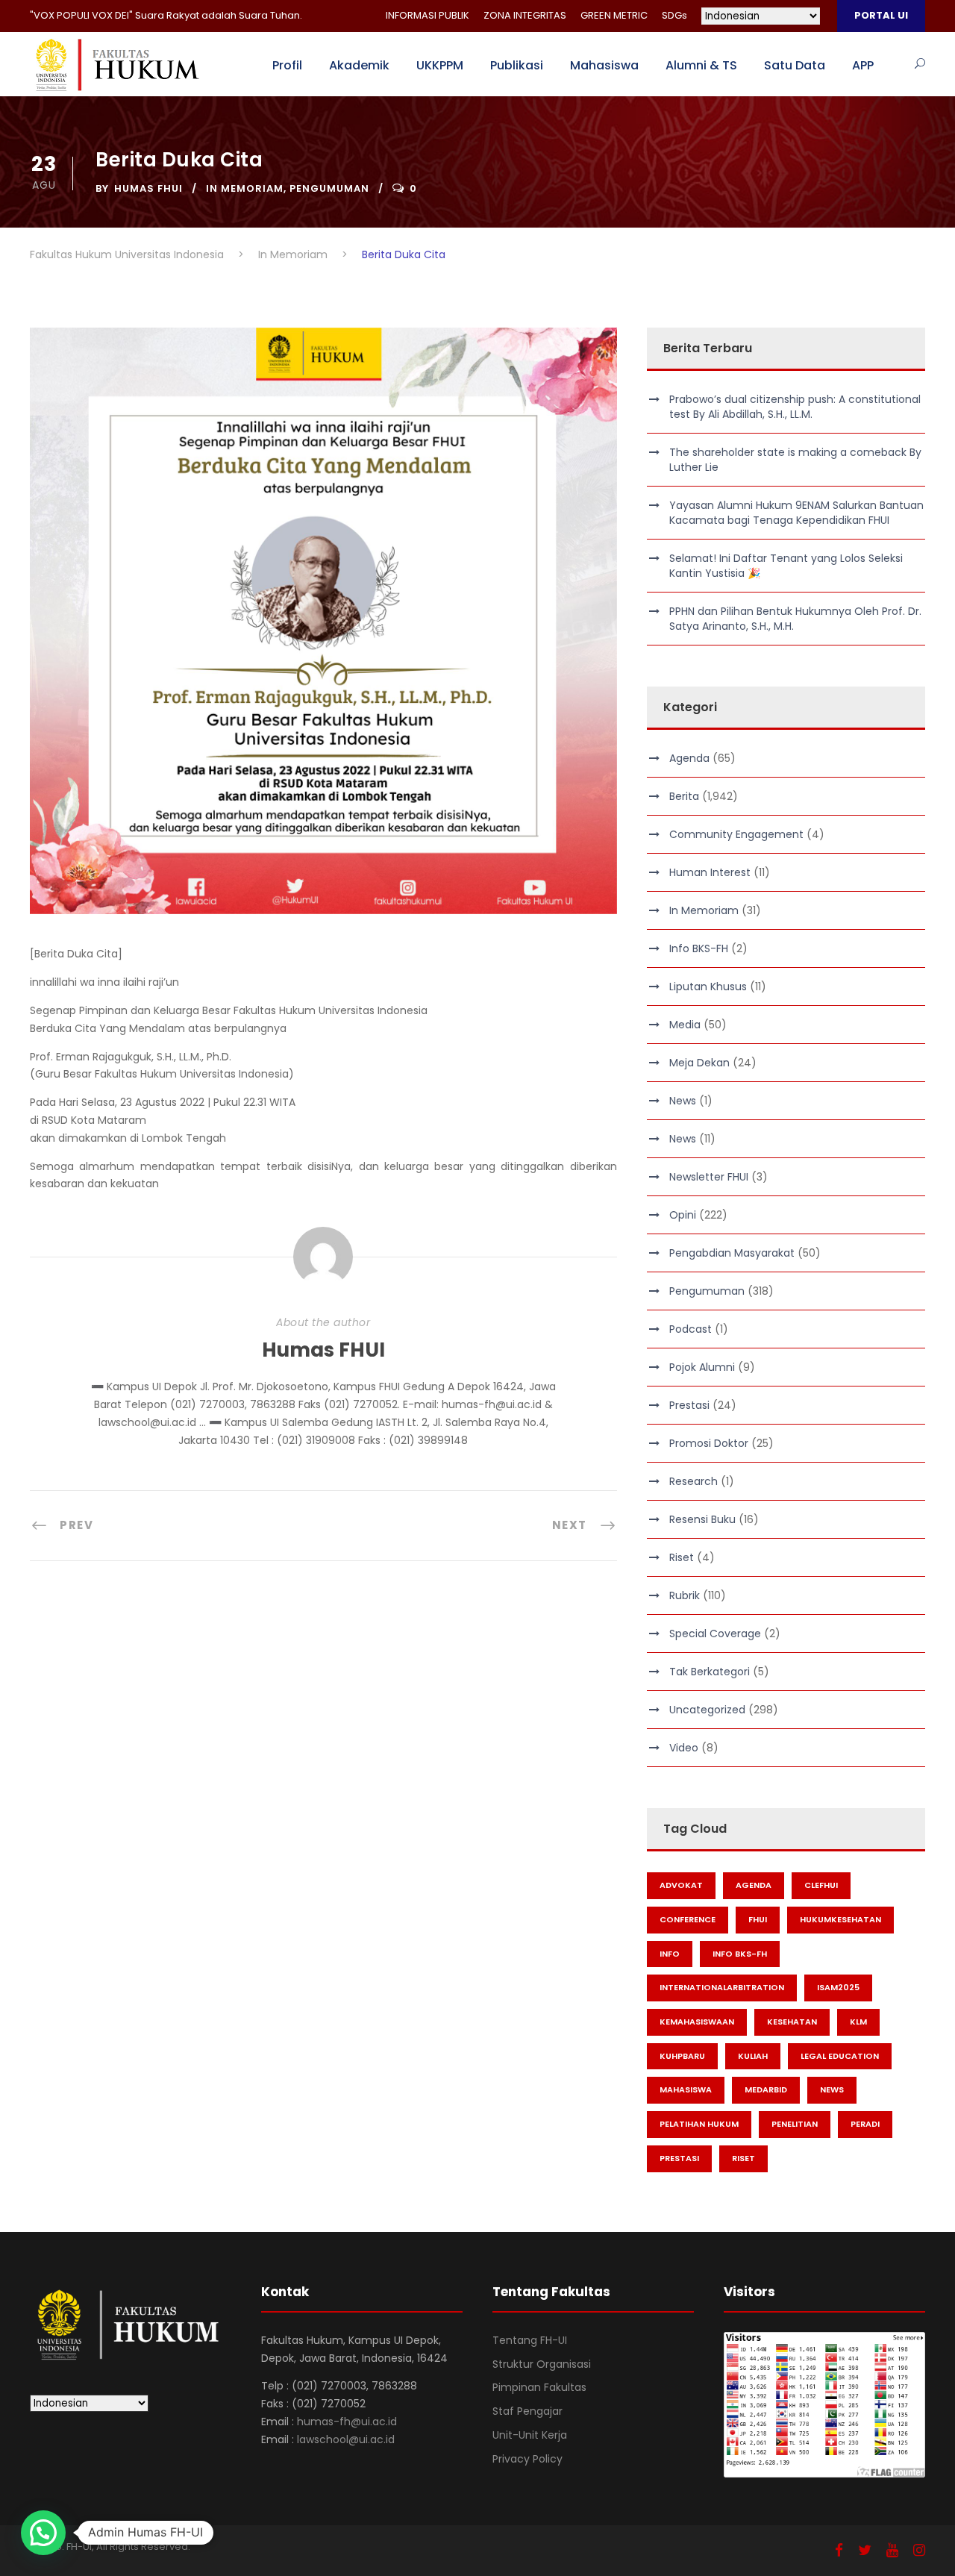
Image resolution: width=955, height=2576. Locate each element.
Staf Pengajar (527, 2411)
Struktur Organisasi (542, 2364)
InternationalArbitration (722, 1987)
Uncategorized (707, 1710)
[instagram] (919, 2550)
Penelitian (795, 2124)
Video (684, 1748)
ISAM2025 (838, 1987)
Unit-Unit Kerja (530, 2435)
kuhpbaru (682, 2056)
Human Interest (710, 872)
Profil (287, 65)
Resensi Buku (702, 1519)
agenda (754, 1885)
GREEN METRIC (614, 15)
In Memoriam (245, 188)
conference (688, 1919)
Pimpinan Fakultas (539, 2387)
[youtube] (892, 2550)
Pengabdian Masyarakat (732, 1253)
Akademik (359, 65)
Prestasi (689, 1405)
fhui (758, 1919)
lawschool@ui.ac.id (346, 2439)
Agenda (689, 758)
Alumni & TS (701, 65)
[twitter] (865, 2550)
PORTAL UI (881, 15)
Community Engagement (736, 834)
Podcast (691, 1329)
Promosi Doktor (709, 1443)
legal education (840, 2056)
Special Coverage (715, 1634)
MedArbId (766, 2089)
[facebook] (839, 2550)
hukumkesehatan (840, 1919)
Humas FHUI (148, 188)
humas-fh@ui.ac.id (347, 2422)
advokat (681, 1885)
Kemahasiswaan (697, 2022)
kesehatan (792, 2022)
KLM (858, 2022)
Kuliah (753, 2056)
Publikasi (517, 65)
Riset (682, 1557)
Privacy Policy (527, 2459)
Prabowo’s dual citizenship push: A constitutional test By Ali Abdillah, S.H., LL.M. (795, 407)
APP (863, 65)
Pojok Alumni (702, 1367)
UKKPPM (440, 65)
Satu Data (795, 65)
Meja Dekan (699, 1063)
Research (693, 1481)
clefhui (821, 1885)
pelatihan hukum (699, 2124)
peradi (865, 2124)
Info (670, 1954)
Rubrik (685, 1595)
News (683, 1101)
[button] (43, 2533)
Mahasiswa (604, 65)
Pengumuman (329, 188)
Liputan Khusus (708, 987)
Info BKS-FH (699, 948)
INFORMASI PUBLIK (428, 15)
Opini (683, 1215)
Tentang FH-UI (530, 2340)
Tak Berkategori (710, 1672)
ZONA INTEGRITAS (525, 15)
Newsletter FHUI (709, 1177)
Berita (684, 796)
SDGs (674, 15)
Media (685, 1025)
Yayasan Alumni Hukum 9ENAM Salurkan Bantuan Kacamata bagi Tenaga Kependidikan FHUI (796, 513)
